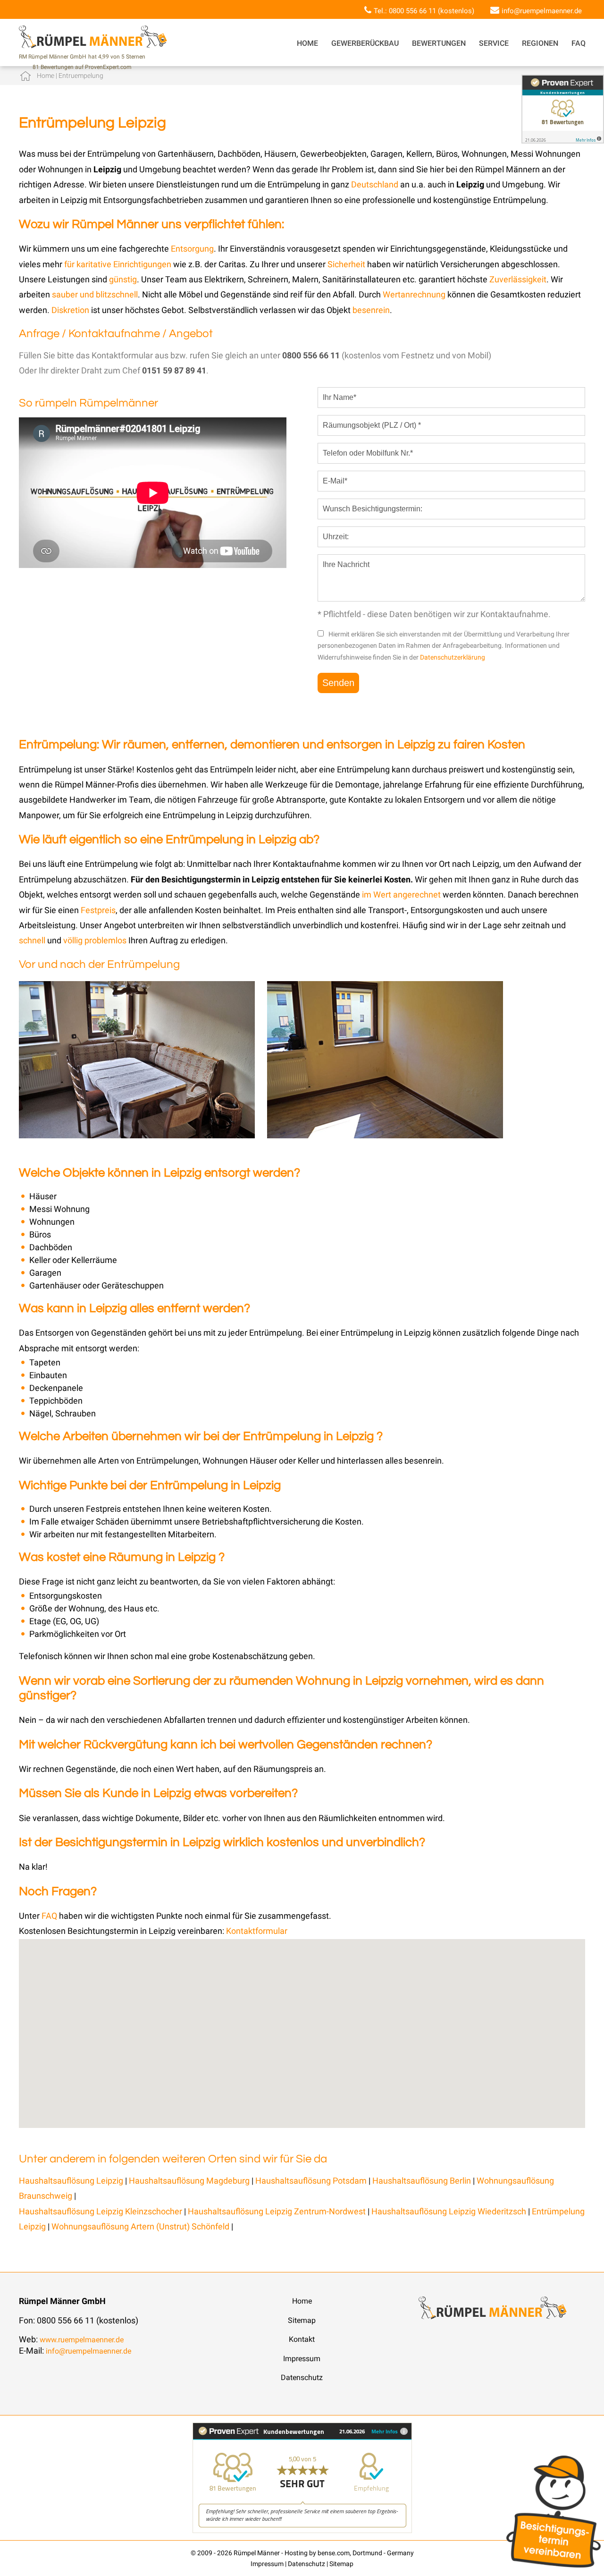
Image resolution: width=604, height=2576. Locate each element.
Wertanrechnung (415, 294)
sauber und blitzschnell (95, 294)
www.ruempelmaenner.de (82, 2340)
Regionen (540, 43)
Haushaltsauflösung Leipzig (71, 2181)
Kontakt (302, 2339)
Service (494, 43)
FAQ (579, 43)
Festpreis (98, 910)
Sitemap (302, 2320)
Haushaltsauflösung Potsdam (311, 2181)
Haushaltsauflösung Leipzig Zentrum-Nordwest (277, 2211)
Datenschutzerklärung (453, 657)
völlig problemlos (95, 940)
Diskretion (71, 310)
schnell (32, 940)
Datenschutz (302, 2377)
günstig (123, 279)
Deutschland (375, 184)
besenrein (371, 310)
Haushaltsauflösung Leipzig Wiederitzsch (449, 2211)
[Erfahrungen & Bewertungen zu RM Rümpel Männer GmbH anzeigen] (302, 2530)
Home (307, 43)
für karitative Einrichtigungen (118, 264)
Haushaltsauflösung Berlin (422, 2181)
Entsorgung (192, 249)
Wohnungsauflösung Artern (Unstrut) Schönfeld (140, 2226)
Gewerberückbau (365, 43)
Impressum (302, 2359)
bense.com (334, 2553)
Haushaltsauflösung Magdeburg (189, 2181)
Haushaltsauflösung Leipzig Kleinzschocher (101, 2211)
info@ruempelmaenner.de (542, 11)
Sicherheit (346, 264)
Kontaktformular (257, 1931)
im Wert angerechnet (401, 894)
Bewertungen (439, 43)
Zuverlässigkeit (518, 279)
